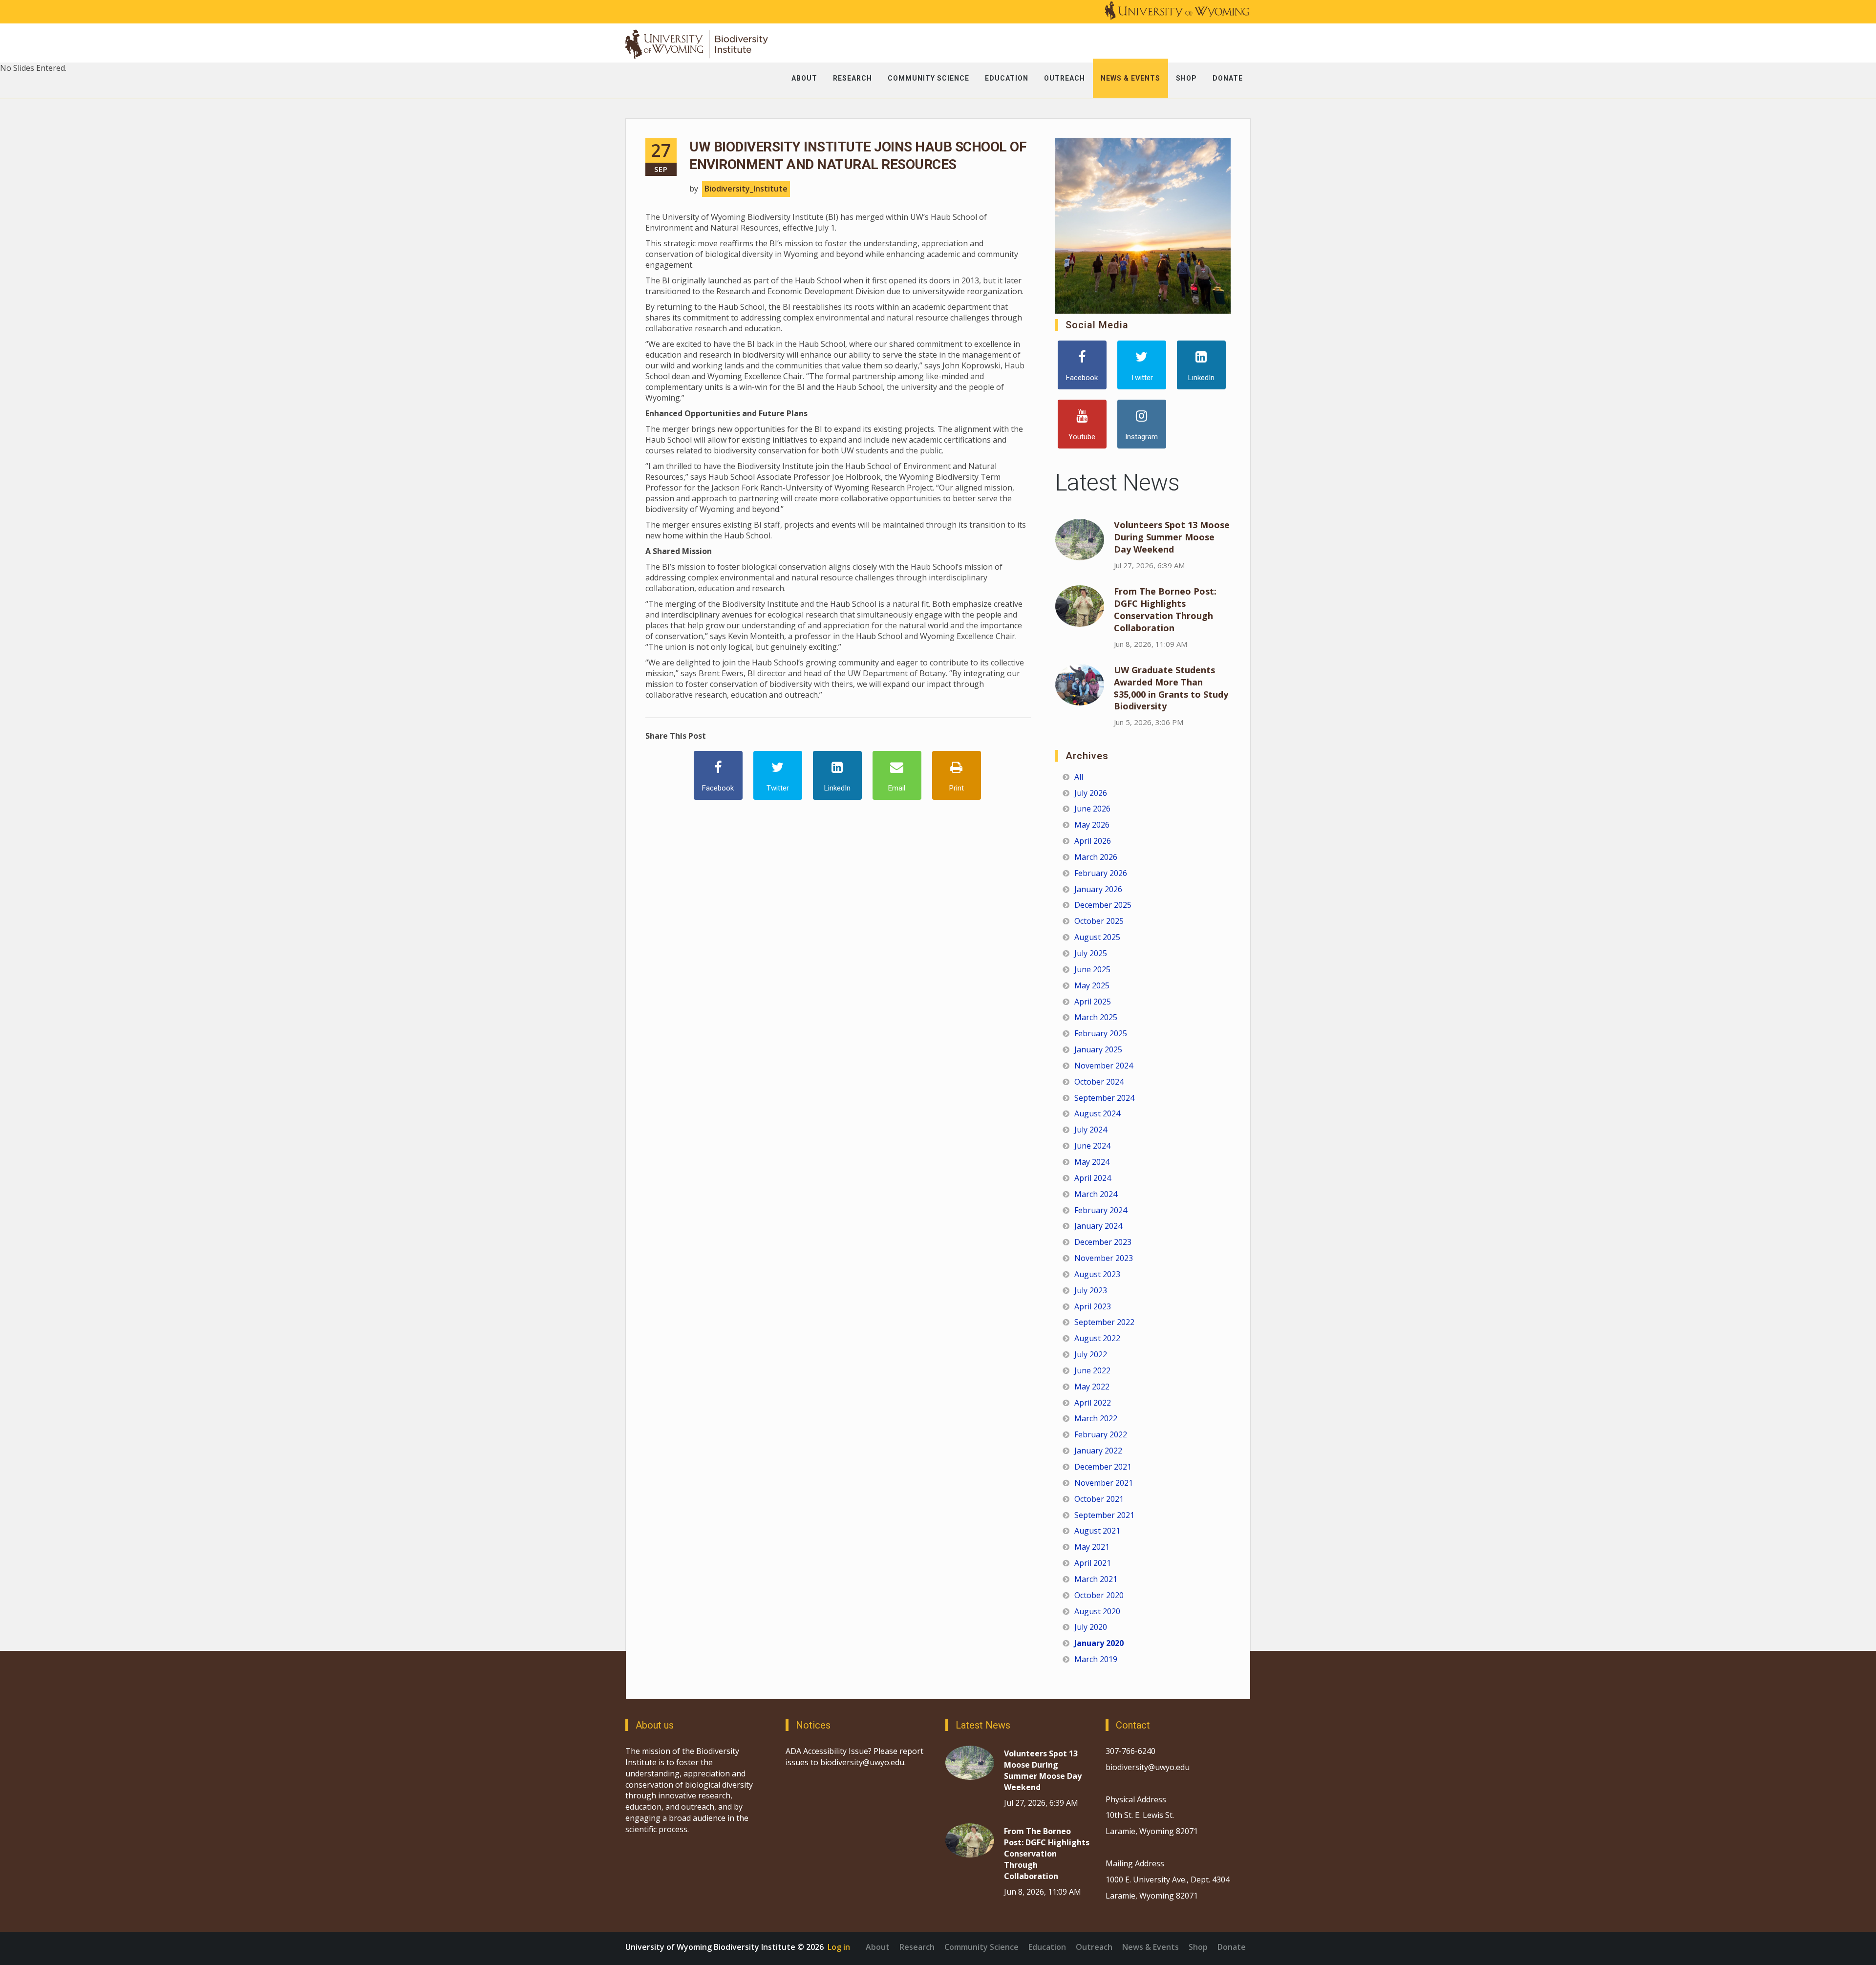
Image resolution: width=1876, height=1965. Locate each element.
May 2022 (1092, 1387)
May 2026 (1092, 825)
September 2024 (1104, 1098)
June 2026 (1092, 809)
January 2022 (1098, 1451)
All (1079, 777)
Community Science (981, 1947)
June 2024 (1092, 1146)
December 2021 (1103, 1467)
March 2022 (1096, 1418)
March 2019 (1096, 1659)
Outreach (1094, 1947)
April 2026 (1093, 841)
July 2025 (1091, 953)
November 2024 (1104, 1066)
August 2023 (1097, 1274)
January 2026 (1098, 889)
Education (1047, 1947)
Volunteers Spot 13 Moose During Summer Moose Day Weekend (1172, 537)
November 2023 (1104, 1258)
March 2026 (1096, 857)
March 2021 (1096, 1579)
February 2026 (1101, 873)
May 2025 (1092, 985)
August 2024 (1097, 1113)
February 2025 (1101, 1033)
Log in (839, 1947)
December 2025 (1103, 905)
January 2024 (1098, 1226)
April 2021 (1093, 1563)
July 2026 (1091, 793)
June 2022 (1092, 1370)
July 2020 (1091, 1627)
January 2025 (1098, 1049)
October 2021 (1099, 1499)
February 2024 (1101, 1210)
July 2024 (1091, 1130)
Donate (1232, 1947)
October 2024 (1099, 1082)
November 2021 (1104, 1483)
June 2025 (1092, 969)
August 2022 (1097, 1338)
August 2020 (1097, 1611)
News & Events (1151, 1947)
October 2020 (1099, 1595)
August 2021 (1097, 1531)
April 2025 (1093, 1002)
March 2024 (1096, 1194)
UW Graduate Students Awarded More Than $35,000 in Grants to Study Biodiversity (1171, 688)
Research (917, 1947)
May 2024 (1092, 1162)
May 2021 (1092, 1547)
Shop (1198, 1947)
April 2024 (1093, 1178)
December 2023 (1103, 1242)
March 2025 (1096, 1017)
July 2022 (1091, 1354)
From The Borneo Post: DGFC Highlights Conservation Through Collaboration (1165, 609)
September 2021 (1104, 1515)
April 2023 (1093, 1306)
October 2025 (1099, 921)
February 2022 (1101, 1434)
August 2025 (1097, 937)
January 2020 (1099, 1643)
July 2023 (1091, 1290)
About (878, 1947)
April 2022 (1093, 1403)
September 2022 (1104, 1322)
